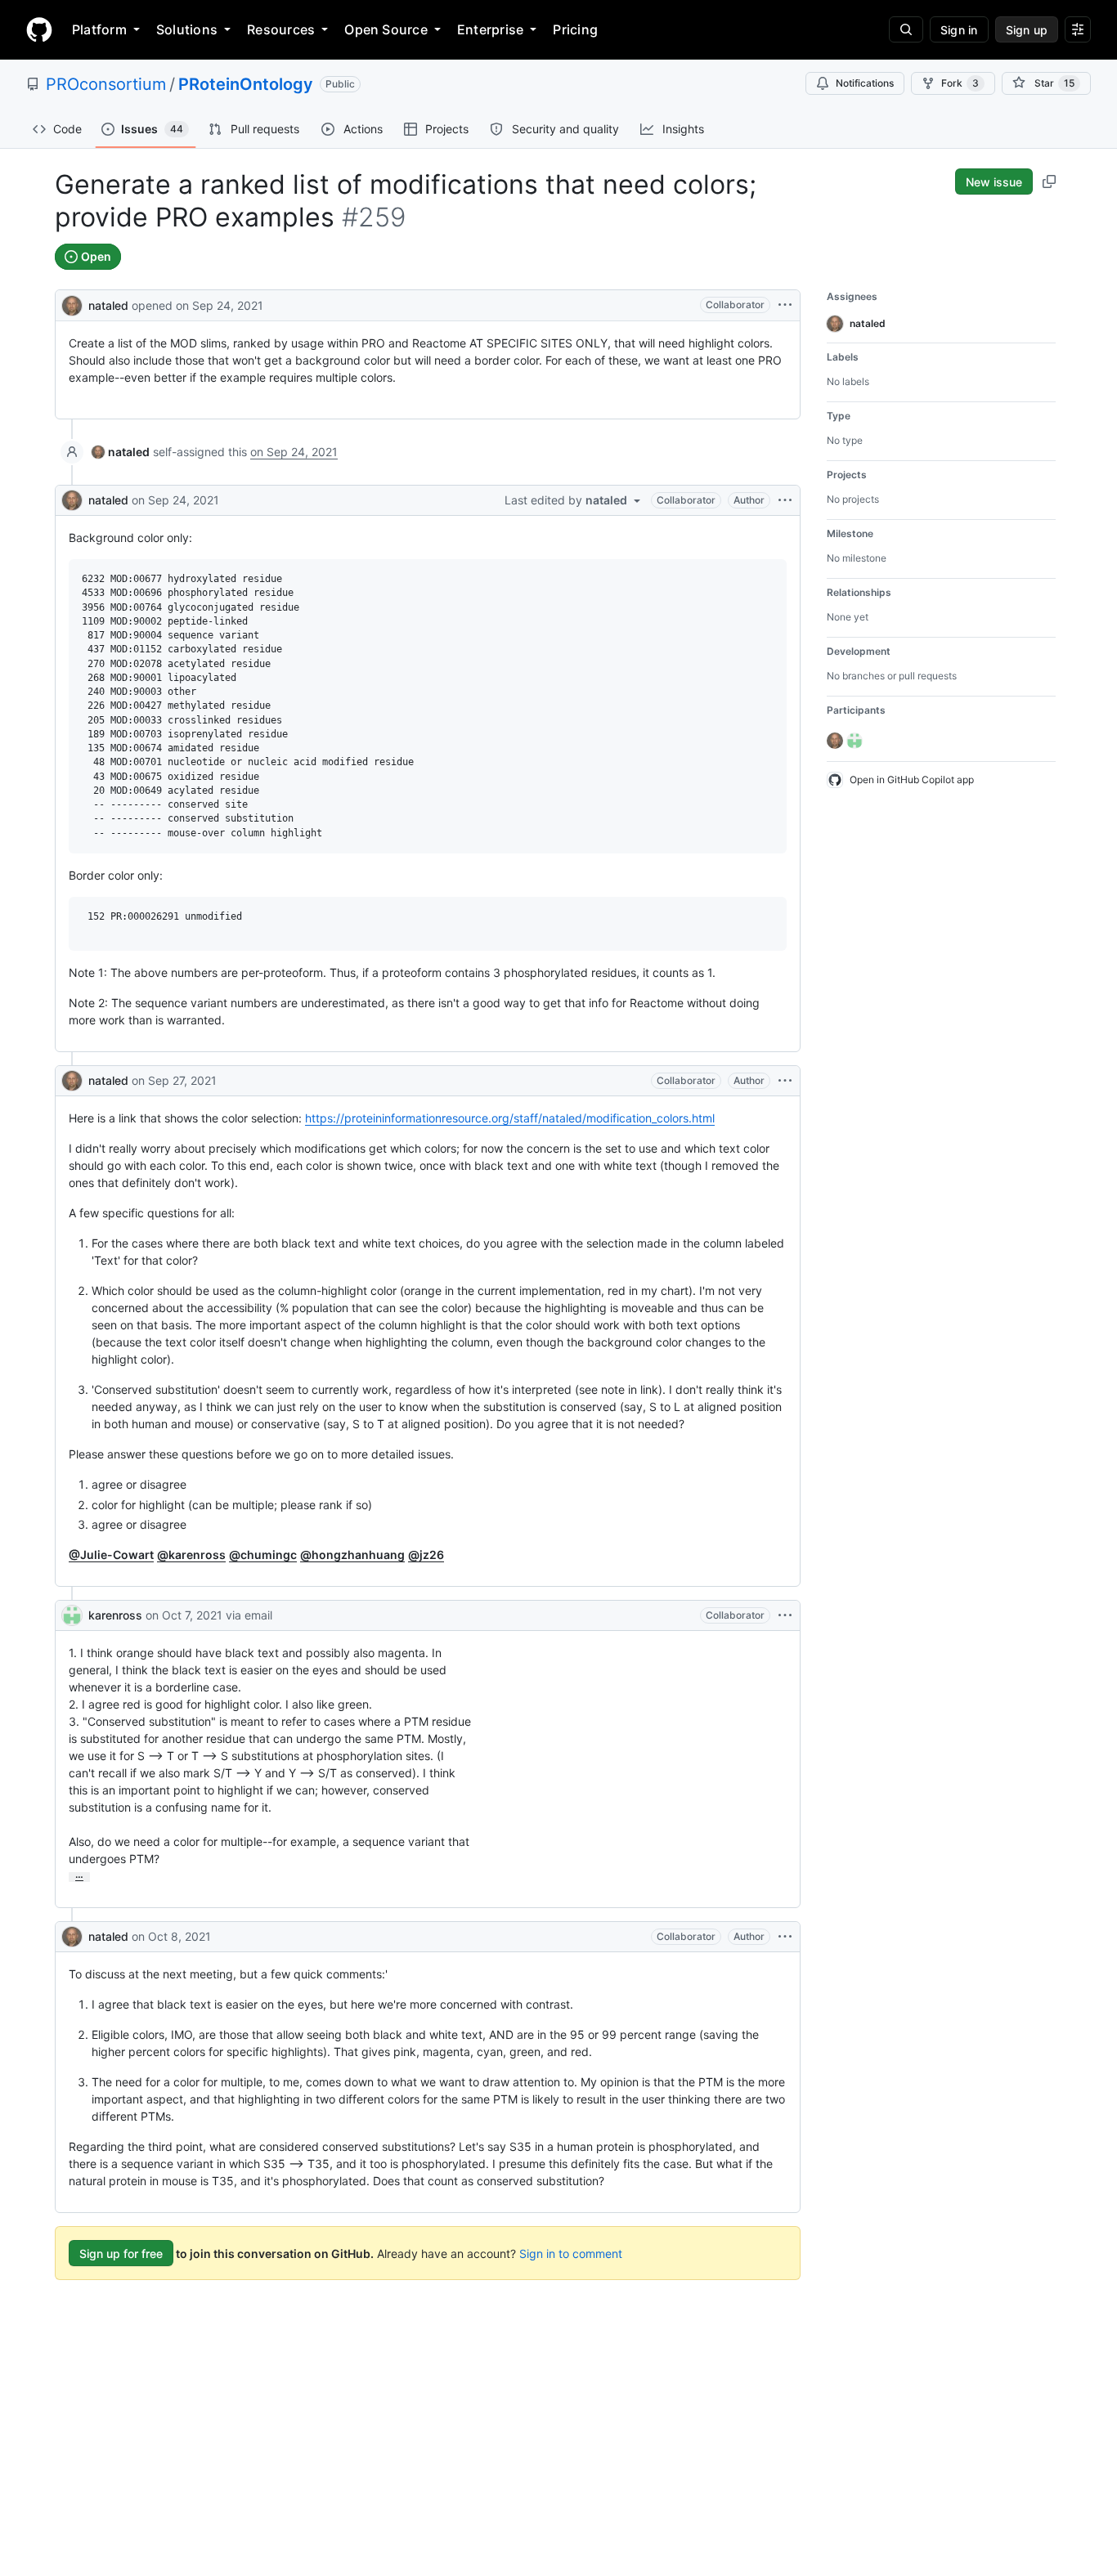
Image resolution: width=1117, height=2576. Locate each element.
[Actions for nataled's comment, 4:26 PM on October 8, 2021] (785, 1937)
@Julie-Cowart (111, 1555)
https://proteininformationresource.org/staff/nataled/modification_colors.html (510, 1118)
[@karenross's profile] (72, 1615)
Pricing (575, 29)
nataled (108, 305)
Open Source (386, 29)
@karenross (191, 1555)
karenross (115, 1615)
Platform (99, 29)
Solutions (187, 29)
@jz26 (426, 1555)
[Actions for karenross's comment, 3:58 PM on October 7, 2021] (785, 1615)
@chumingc (263, 1555)
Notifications (865, 83)
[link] (121, 452)
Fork (960, 83)
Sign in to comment (571, 2253)
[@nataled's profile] (72, 304)
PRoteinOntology (246, 84)
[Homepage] (39, 29)
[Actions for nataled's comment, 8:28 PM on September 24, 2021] (785, 500)
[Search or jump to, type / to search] (906, 29)
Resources (281, 29)
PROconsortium (106, 84)
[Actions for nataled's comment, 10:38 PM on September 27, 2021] (785, 1081)
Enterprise (490, 29)
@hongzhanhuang (352, 1555)
